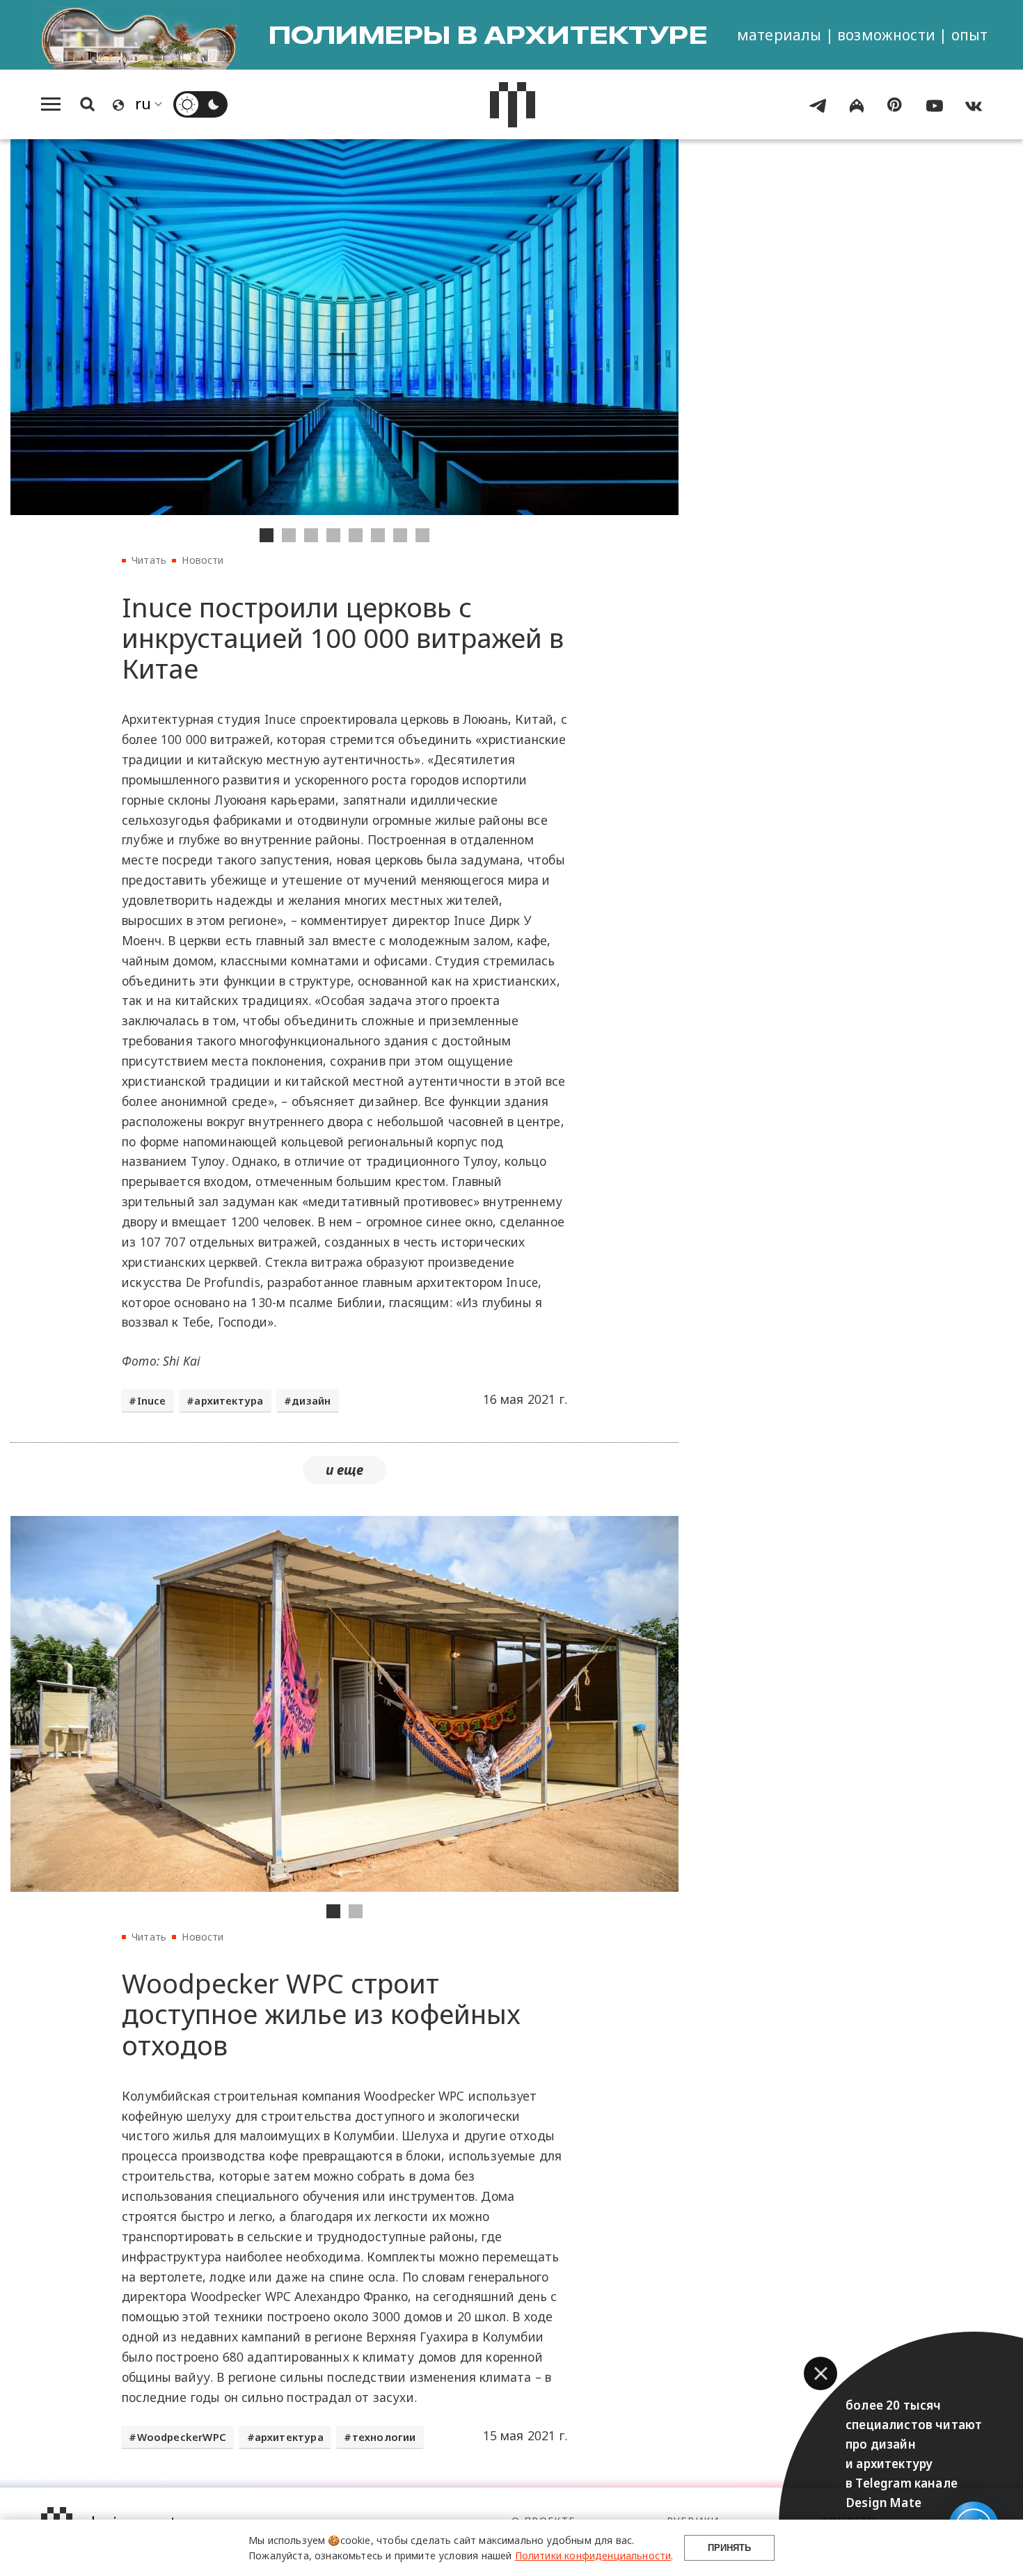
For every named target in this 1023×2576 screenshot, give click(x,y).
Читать (149, 560)
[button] (820, 2373)
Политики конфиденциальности (593, 2555)
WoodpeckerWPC (182, 2437)
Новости (203, 560)
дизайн (311, 1400)
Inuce (152, 1400)
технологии (384, 2437)
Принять (729, 2548)
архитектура (229, 1400)
